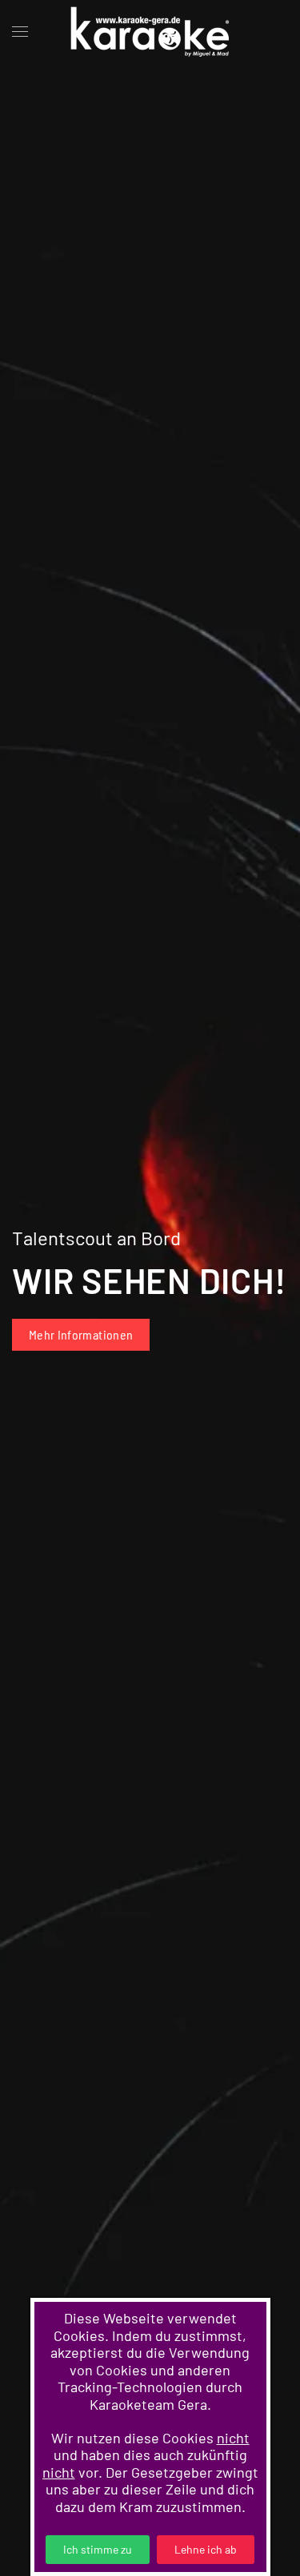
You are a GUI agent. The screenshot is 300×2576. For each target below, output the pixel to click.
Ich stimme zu (98, 2549)
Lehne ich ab (206, 2549)
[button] (20, 32)
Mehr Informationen (81, 1334)
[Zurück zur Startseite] (150, 32)
